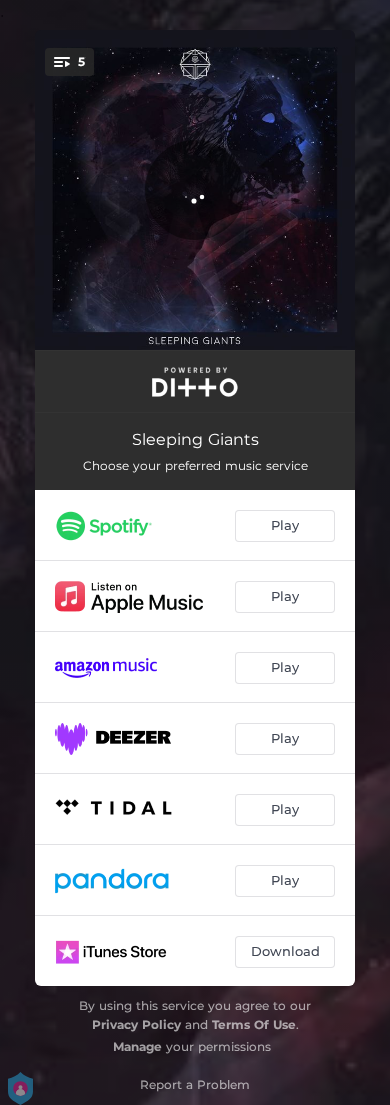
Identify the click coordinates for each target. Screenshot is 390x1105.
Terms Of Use (254, 1024)
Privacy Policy (136, 1024)
